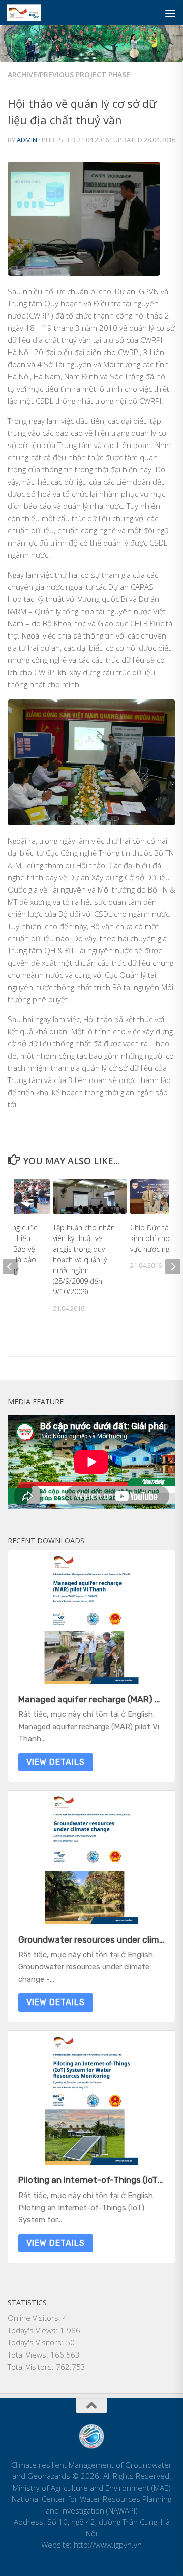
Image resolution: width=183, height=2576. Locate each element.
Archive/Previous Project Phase (69, 74)
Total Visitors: (32, 2367)
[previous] (10, 1266)
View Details (56, 1762)
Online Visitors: (35, 2318)
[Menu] (170, 13)
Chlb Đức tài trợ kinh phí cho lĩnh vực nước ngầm (157, 1238)
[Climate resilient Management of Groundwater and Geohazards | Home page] (29, 13)
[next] (173, 1266)
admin (27, 140)
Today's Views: (34, 2330)
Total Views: (29, 2355)
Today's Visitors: (37, 2342)
